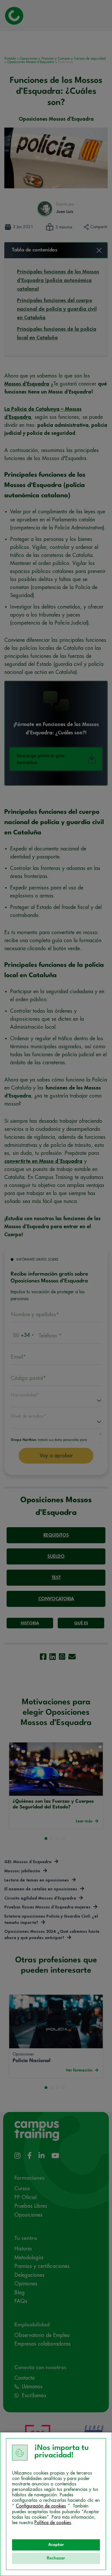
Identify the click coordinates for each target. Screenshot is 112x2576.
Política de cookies (53, 2523)
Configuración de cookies (41, 2506)
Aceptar (56, 2545)
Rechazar (56, 2558)
